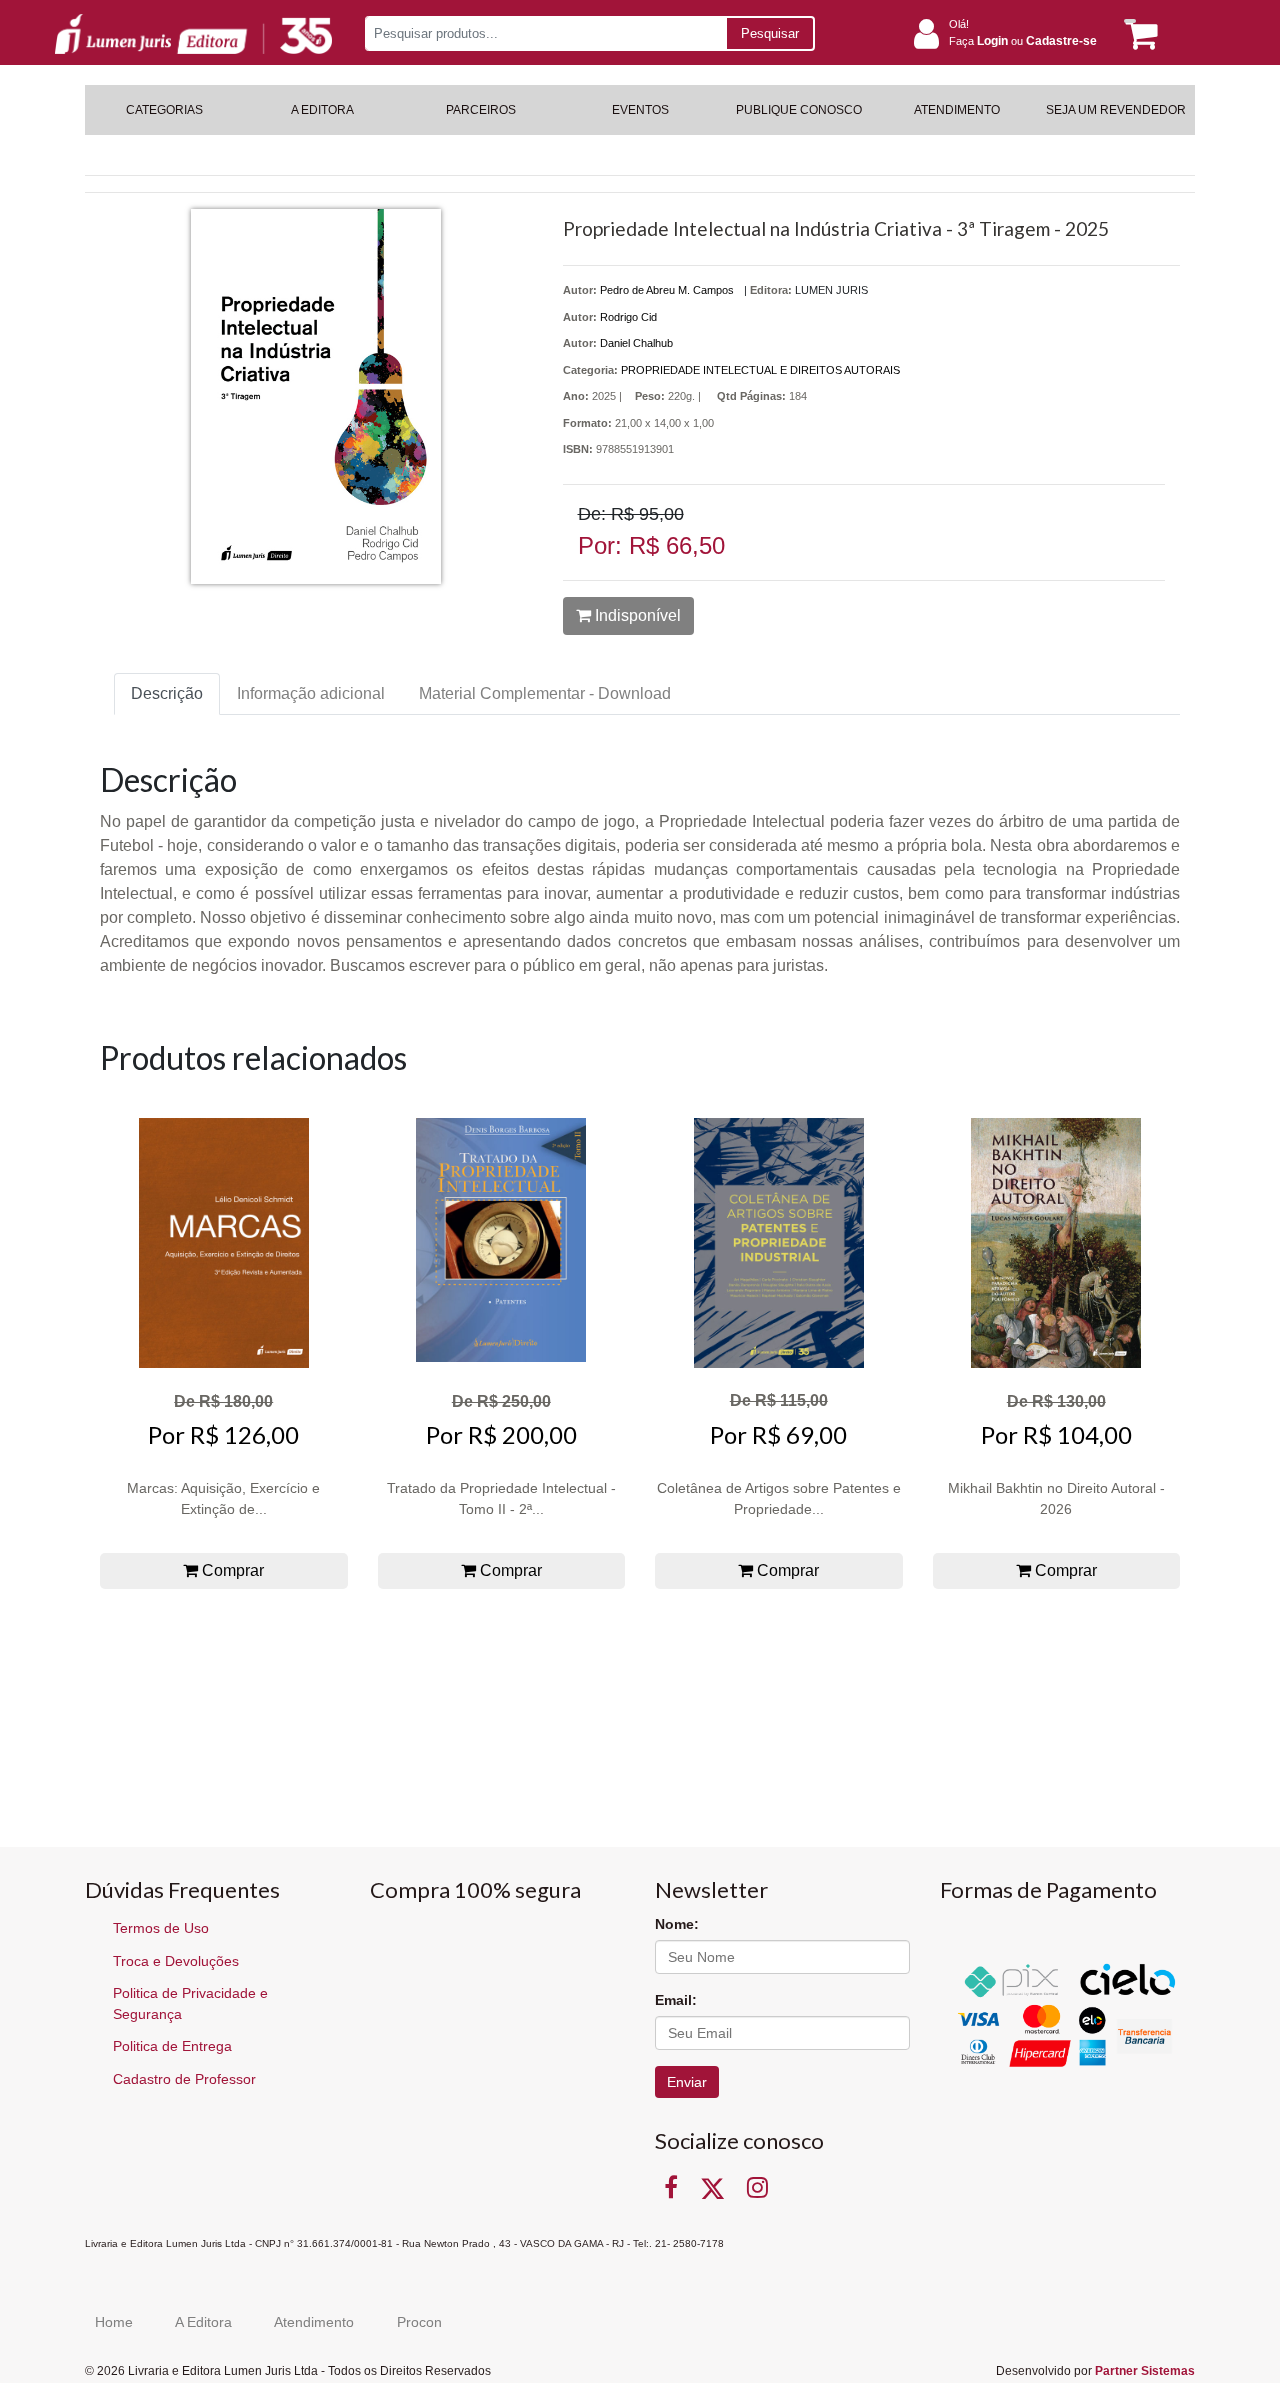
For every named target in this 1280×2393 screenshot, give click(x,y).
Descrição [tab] (167, 693)
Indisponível (636, 615)
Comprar (231, 1570)
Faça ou (1023, 41)
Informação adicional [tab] (311, 693)
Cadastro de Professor (184, 2079)
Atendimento (314, 2322)
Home (114, 2322)
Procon (419, 2322)
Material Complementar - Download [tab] (545, 693)
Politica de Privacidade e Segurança (190, 2003)
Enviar (687, 2082)
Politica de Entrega (172, 2046)
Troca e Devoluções (176, 1961)
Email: (676, 2000)
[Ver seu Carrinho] (1138, 34)
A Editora (203, 2322)
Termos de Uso (161, 1928)
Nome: (677, 1924)
